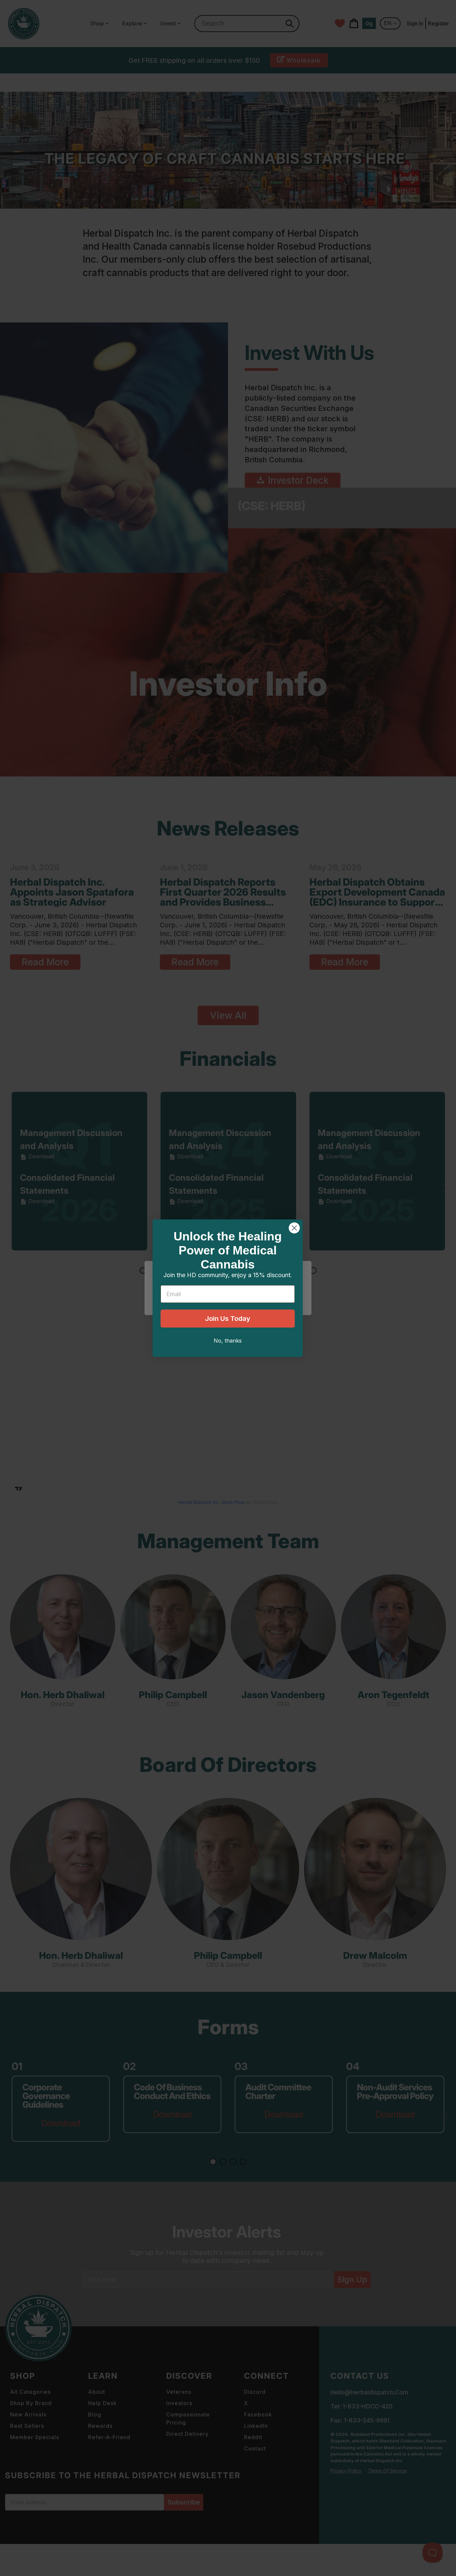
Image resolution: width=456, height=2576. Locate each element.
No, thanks (228, 1341)
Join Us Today (228, 1319)
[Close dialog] (294, 1228)
